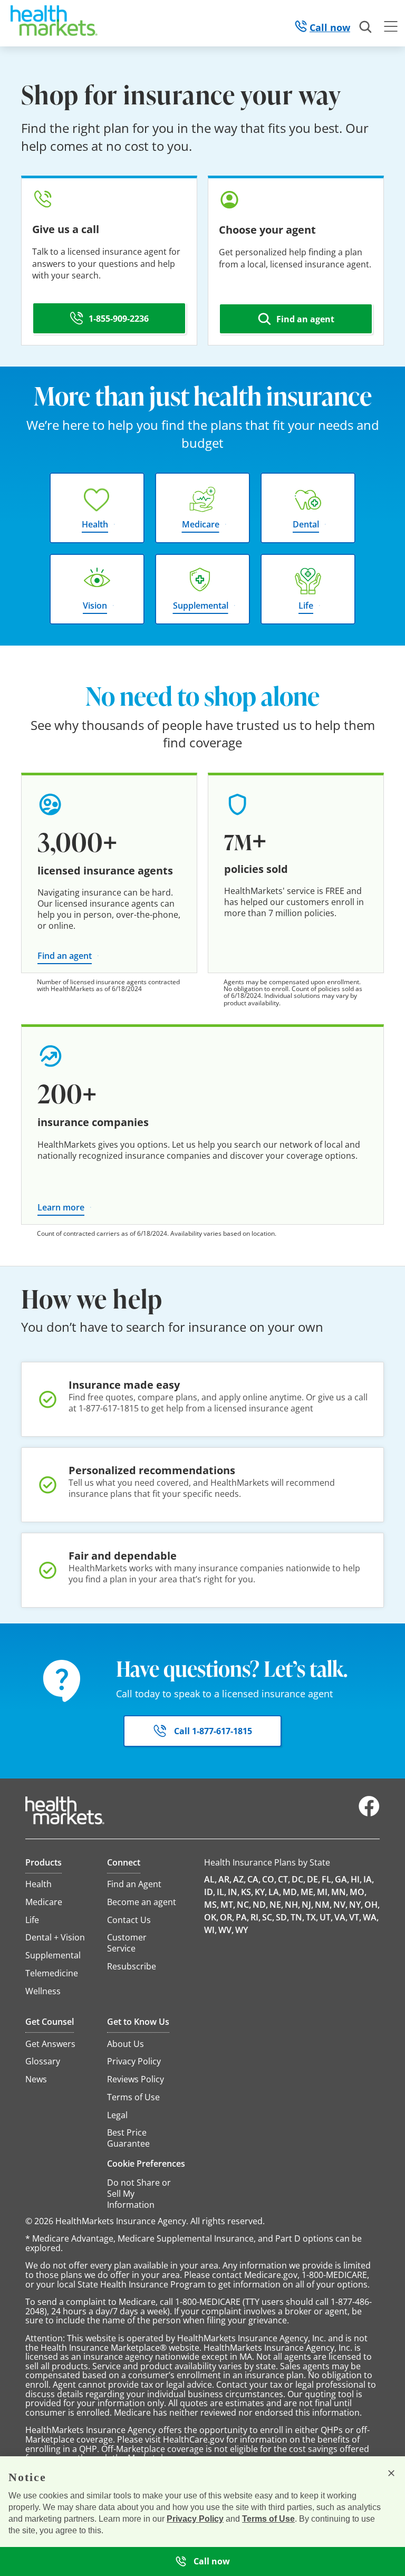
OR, (227, 1917)
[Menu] (391, 28)
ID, (210, 1892)
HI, (356, 1879)
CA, (254, 1879)
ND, (260, 1905)
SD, (282, 1917)
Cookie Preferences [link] (146, 2164)
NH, (292, 1905)
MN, (340, 1892)
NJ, (307, 1905)
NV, (340, 1905)
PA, (242, 1917)
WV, (226, 1930)
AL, (210, 1879)
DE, (314, 1879)
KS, (247, 1892)
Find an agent (65, 956)
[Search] (366, 27)
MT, (228, 1905)
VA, (341, 1917)
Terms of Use (268, 2519)
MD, (291, 1892)
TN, (297, 1917)
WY (242, 1930)
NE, (276, 1905)
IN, (234, 1892)
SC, (268, 1917)
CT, (284, 1879)
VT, (355, 1917)
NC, (244, 1905)
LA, (275, 1892)
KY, (261, 1892)
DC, (298, 1879)
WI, (210, 1930)
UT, (326, 1917)
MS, (211, 1905)
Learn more (61, 1207)
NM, (323, 1905)
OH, (372, 1905)
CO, (269, 1879)
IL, (221, 1892)
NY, (356, 1905)
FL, (327, 1879)
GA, (342, 1879)
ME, (308, 1892)
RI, (255, 1917)
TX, (312, 1917)
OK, (211, 1917)
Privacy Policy (195, 2519)
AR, (225, 1879)
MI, (323, 1892)
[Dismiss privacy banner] (391, 2473)
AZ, (239, 1879)
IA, (369, 1879)
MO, (358, 1892)
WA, (371, 1917)
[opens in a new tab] (369, 1814)
